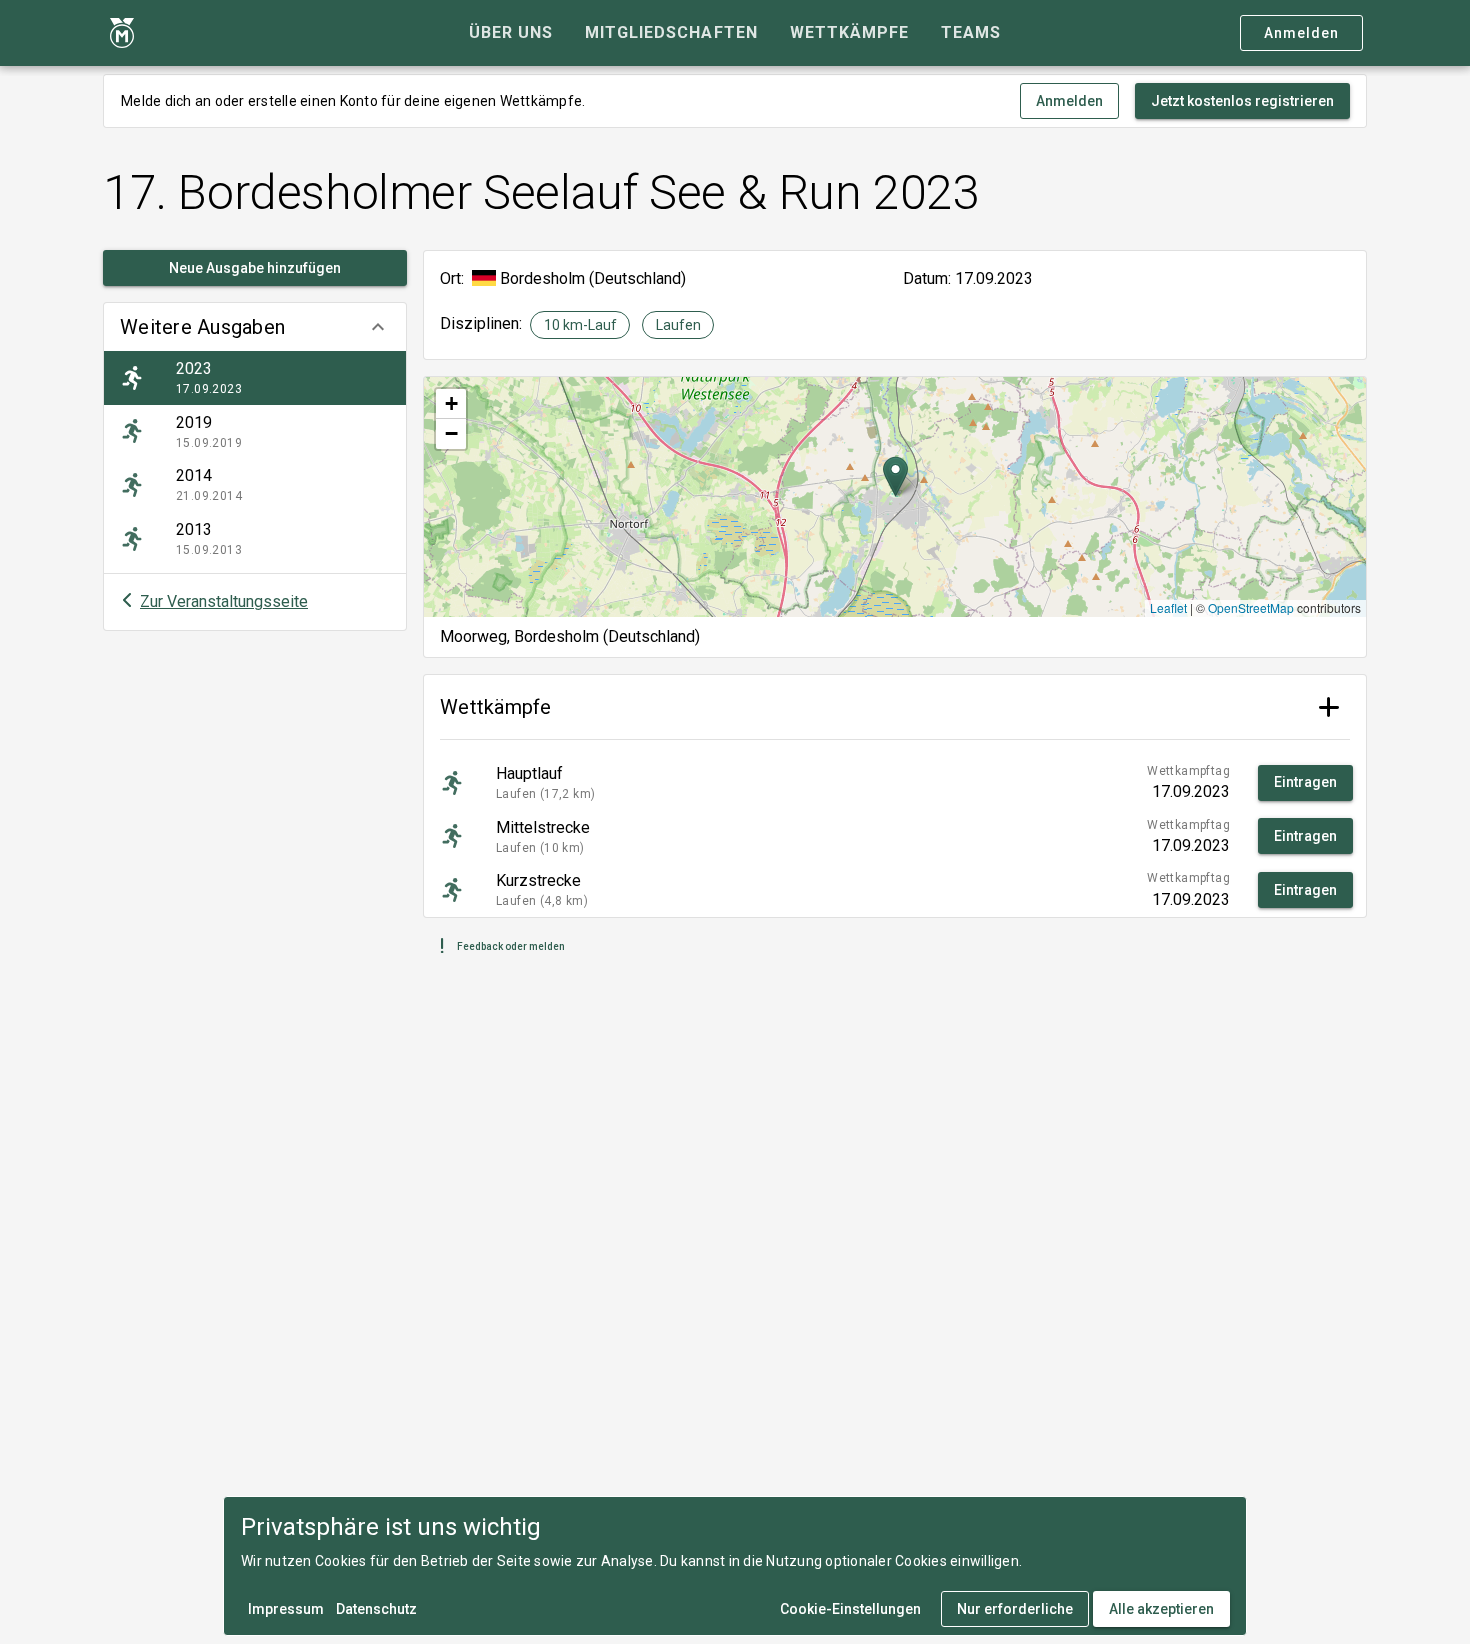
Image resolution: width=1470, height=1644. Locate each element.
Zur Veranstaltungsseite (224, 601)
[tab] (511, 33)
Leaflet (1168, 607)
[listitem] (255, 378)
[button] (255, 327)
